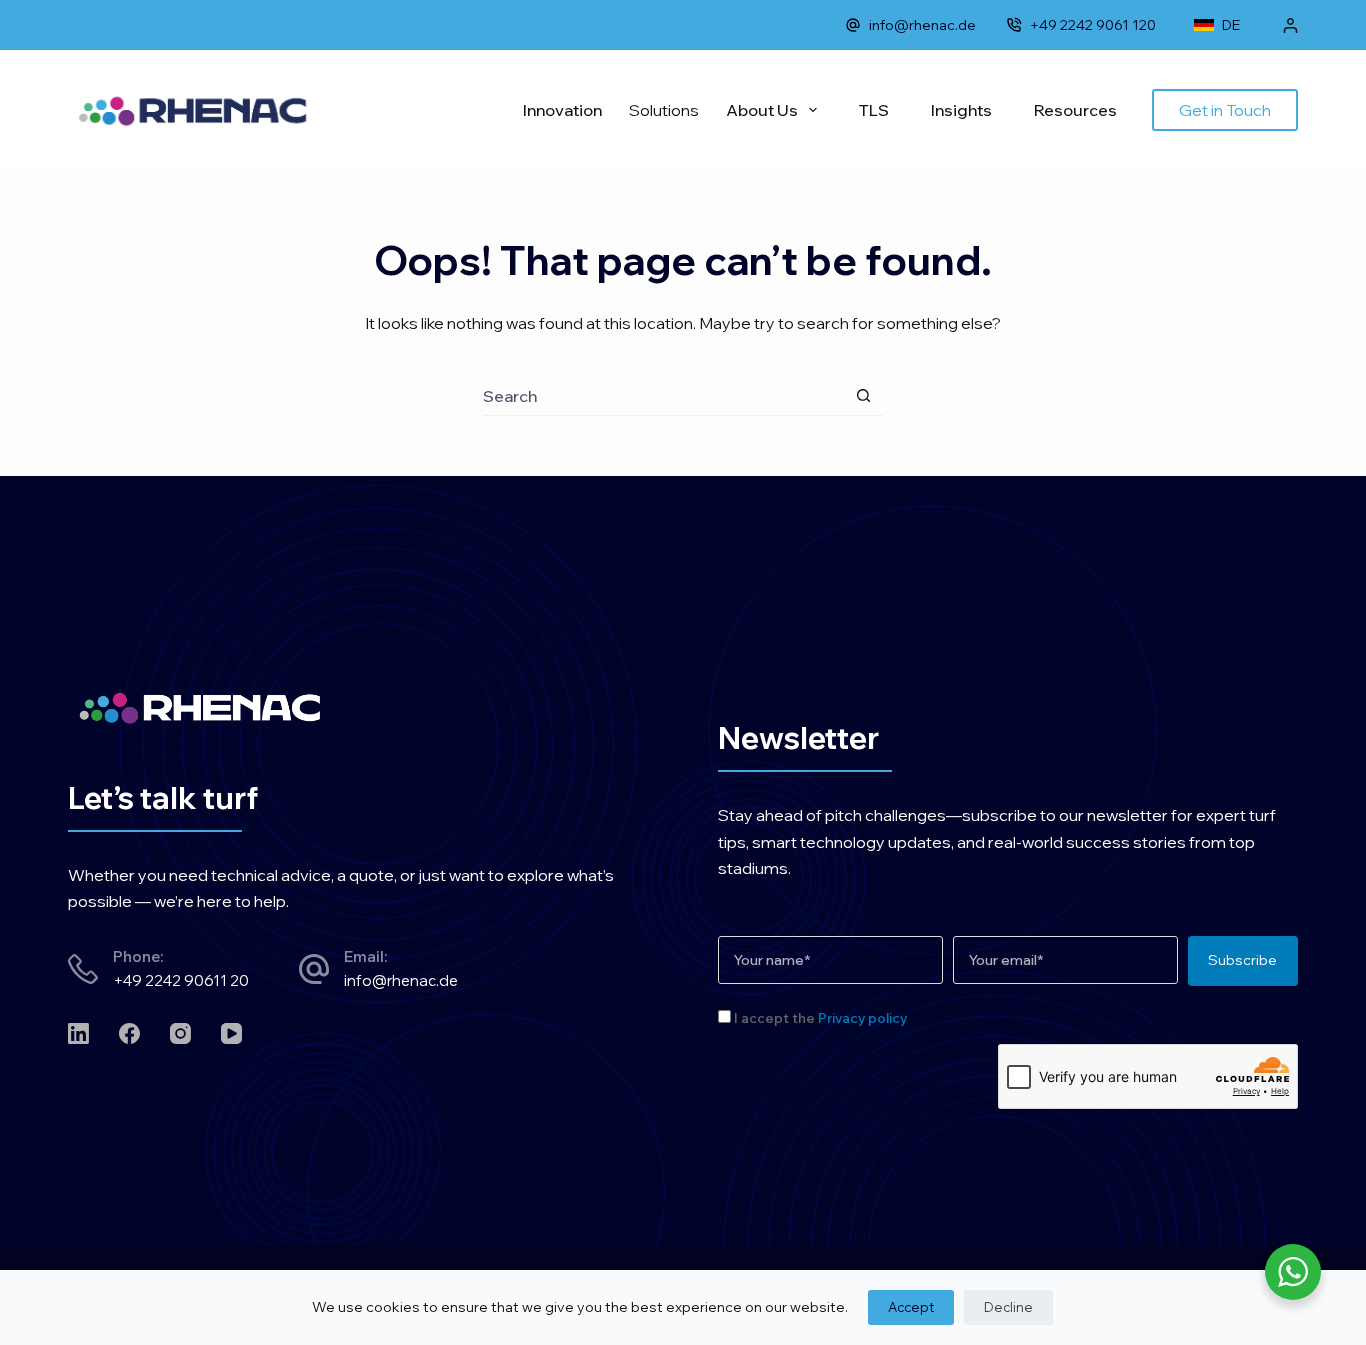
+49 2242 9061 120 (1093, 25)
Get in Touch (1225, 110)
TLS (874, 110)
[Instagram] (180, 1033)
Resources (1075, 110)
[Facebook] (129, 1033)
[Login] (1290, 25)
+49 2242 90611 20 (181, 980)
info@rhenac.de (922, 25)
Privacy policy (862, 1018)
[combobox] (663, 396)
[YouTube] (231, 1033)
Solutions (664, 110)
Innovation (562, 110)
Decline (1008, 1307)
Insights (961, 110)
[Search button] (863, 395)
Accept (911, 1307)
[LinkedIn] (78, 1033)
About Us (762, 110)
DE (1231, 25)
